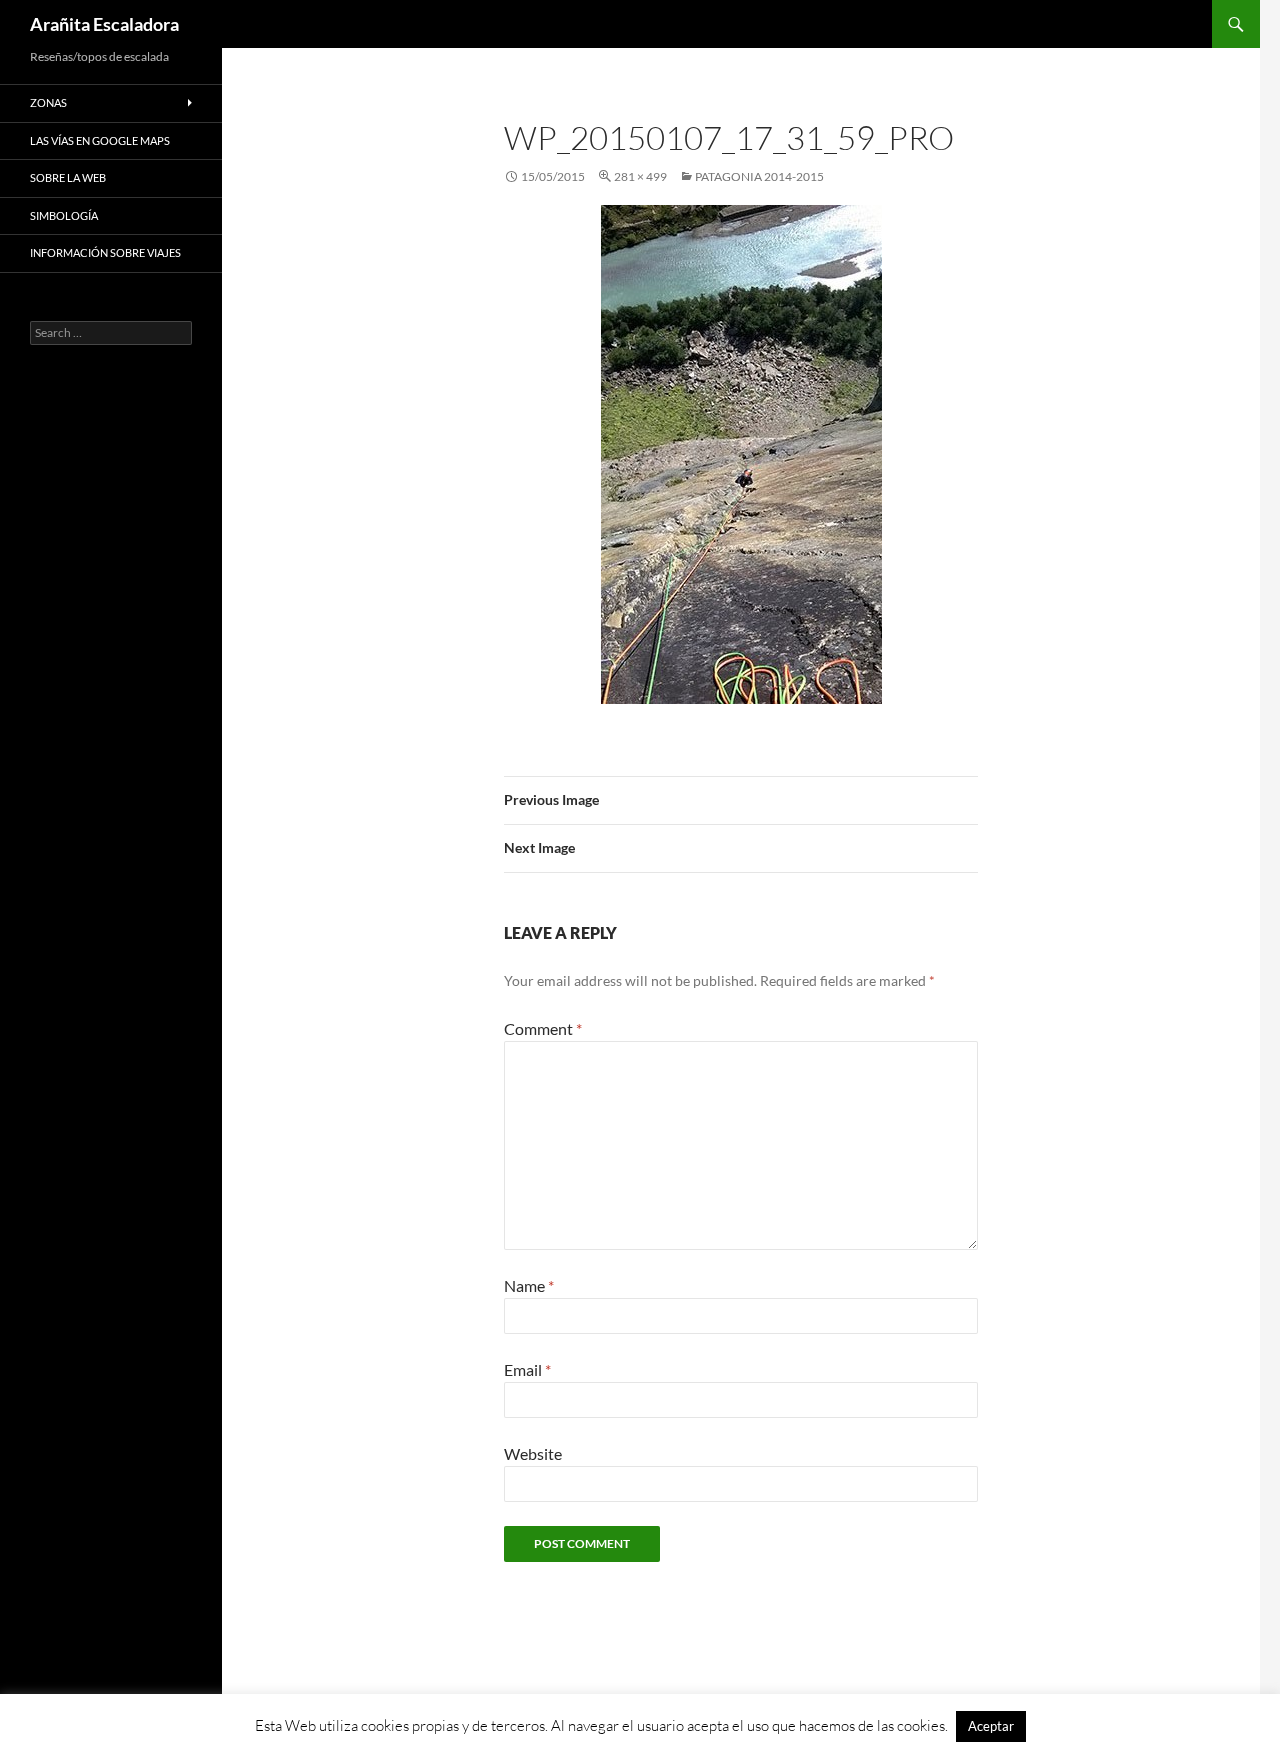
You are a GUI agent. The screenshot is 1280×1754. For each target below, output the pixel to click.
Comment (543, 1028)
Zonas (48, 102)
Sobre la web (68, 177)
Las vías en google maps (100, 140)
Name (529, 1285)
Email (527, 1369)
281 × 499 (640, 176)
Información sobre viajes (105, 252)
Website (533, 1453)
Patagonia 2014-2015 (759, 176)
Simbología (64, 215)
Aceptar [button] (991, 1726)
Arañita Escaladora (104, 24)
